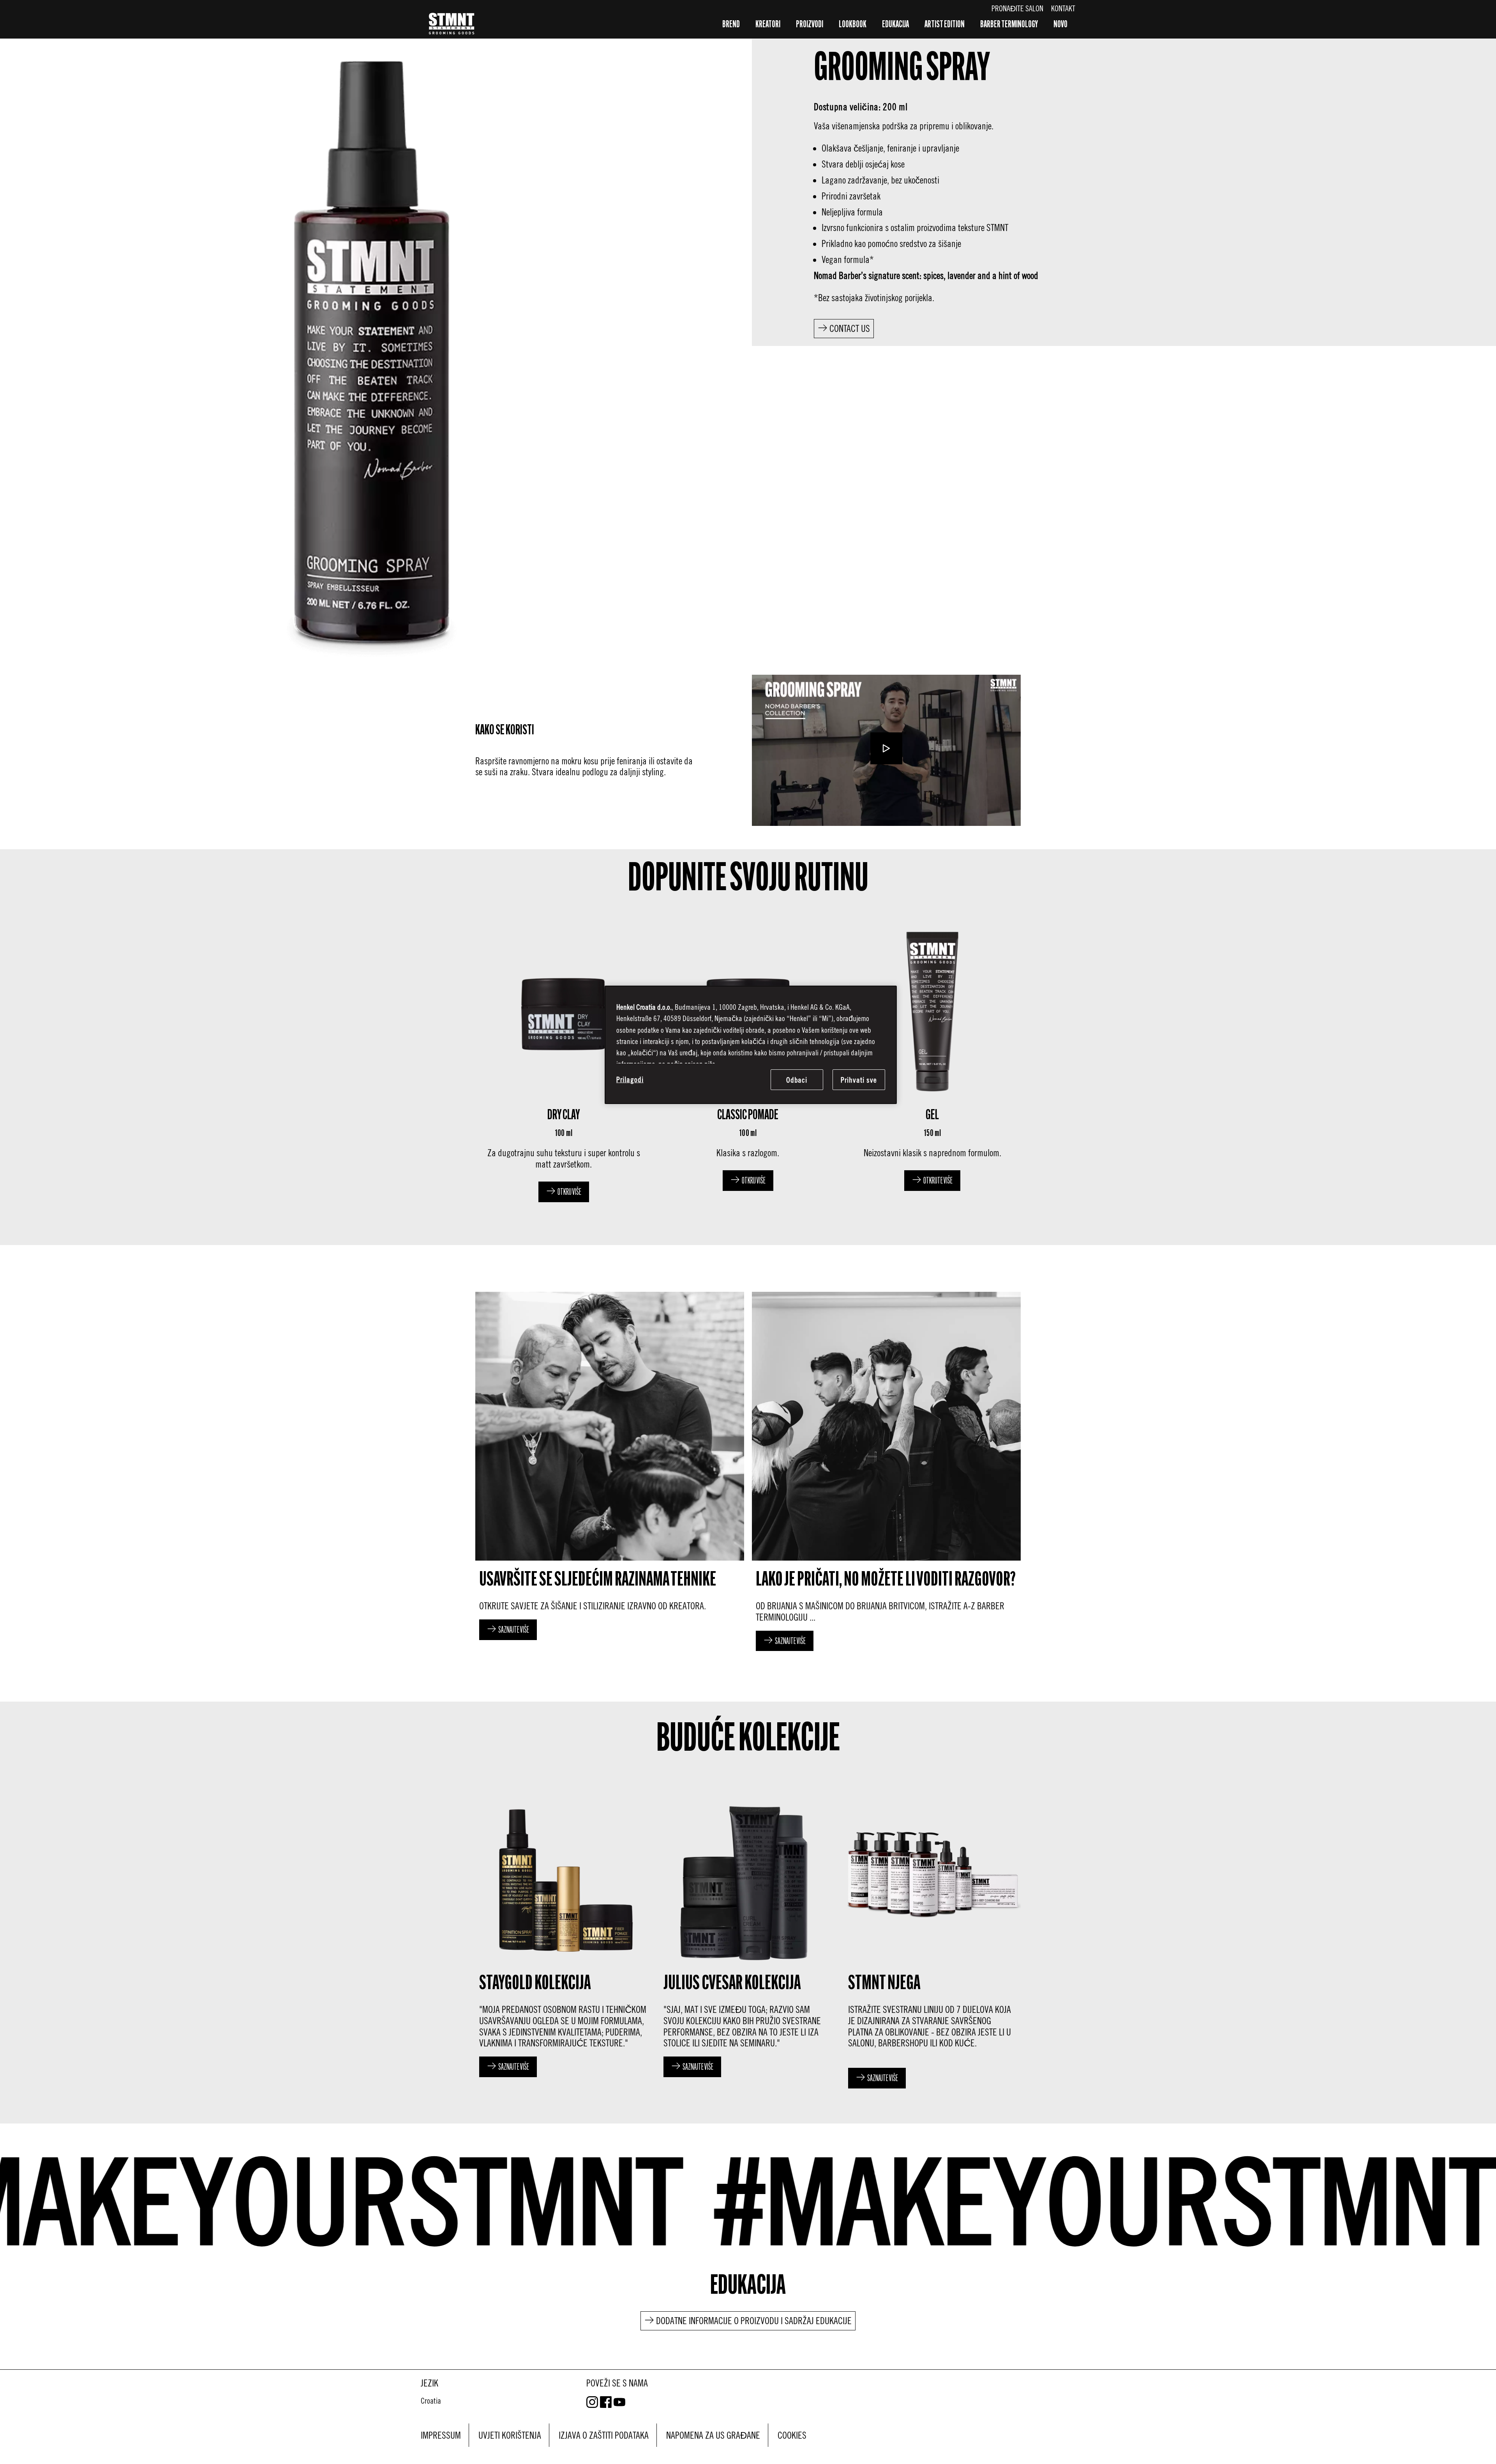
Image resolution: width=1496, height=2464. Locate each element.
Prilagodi (630, 1079)
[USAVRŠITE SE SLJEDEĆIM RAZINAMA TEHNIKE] (610, 1474)
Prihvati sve (859, 1080)
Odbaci (797, 1080)
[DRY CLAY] (564, 1061)
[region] (751, 1045)
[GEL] (932, 1061)
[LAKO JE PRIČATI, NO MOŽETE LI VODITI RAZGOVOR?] (886, 1474)
